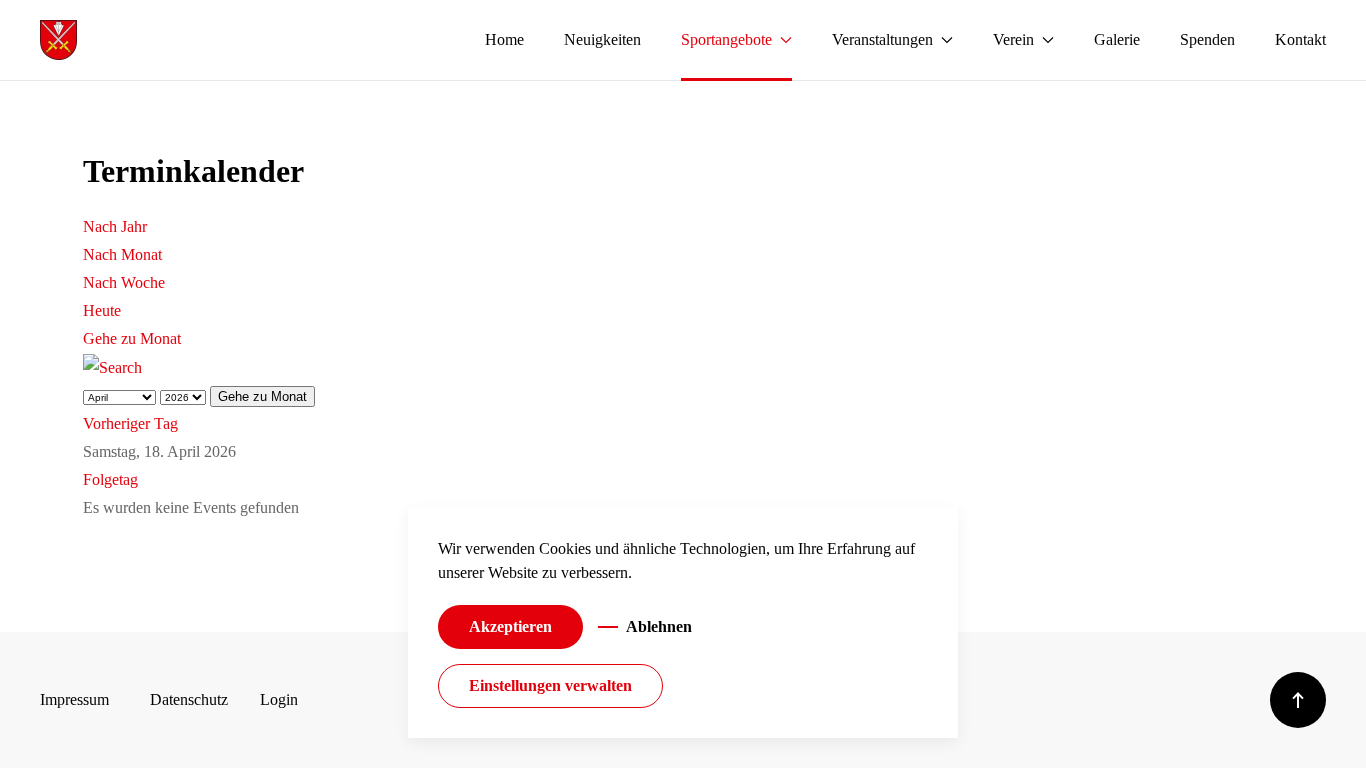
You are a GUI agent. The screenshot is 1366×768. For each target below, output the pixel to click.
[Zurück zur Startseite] (58, 40)
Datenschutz (189, 699)
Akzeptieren (510, 626)
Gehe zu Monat (132, 338)
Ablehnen (659, 626)
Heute (102, 310)
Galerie (1117, 39)
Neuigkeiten (602, 39)
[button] (1298, 700)
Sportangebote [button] (726, 39)
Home (504, 39)
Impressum (74, 699)
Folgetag (110, 479)
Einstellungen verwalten (550, 685)
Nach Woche (124, 282)
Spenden (1207, 39)
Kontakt (1300, 39)
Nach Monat (122, 254)
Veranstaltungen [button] (882, 39)
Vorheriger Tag (130, 423)
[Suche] (112, 366)
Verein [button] (1013, 39)
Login (279, 699)
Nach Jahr (115, 226)
